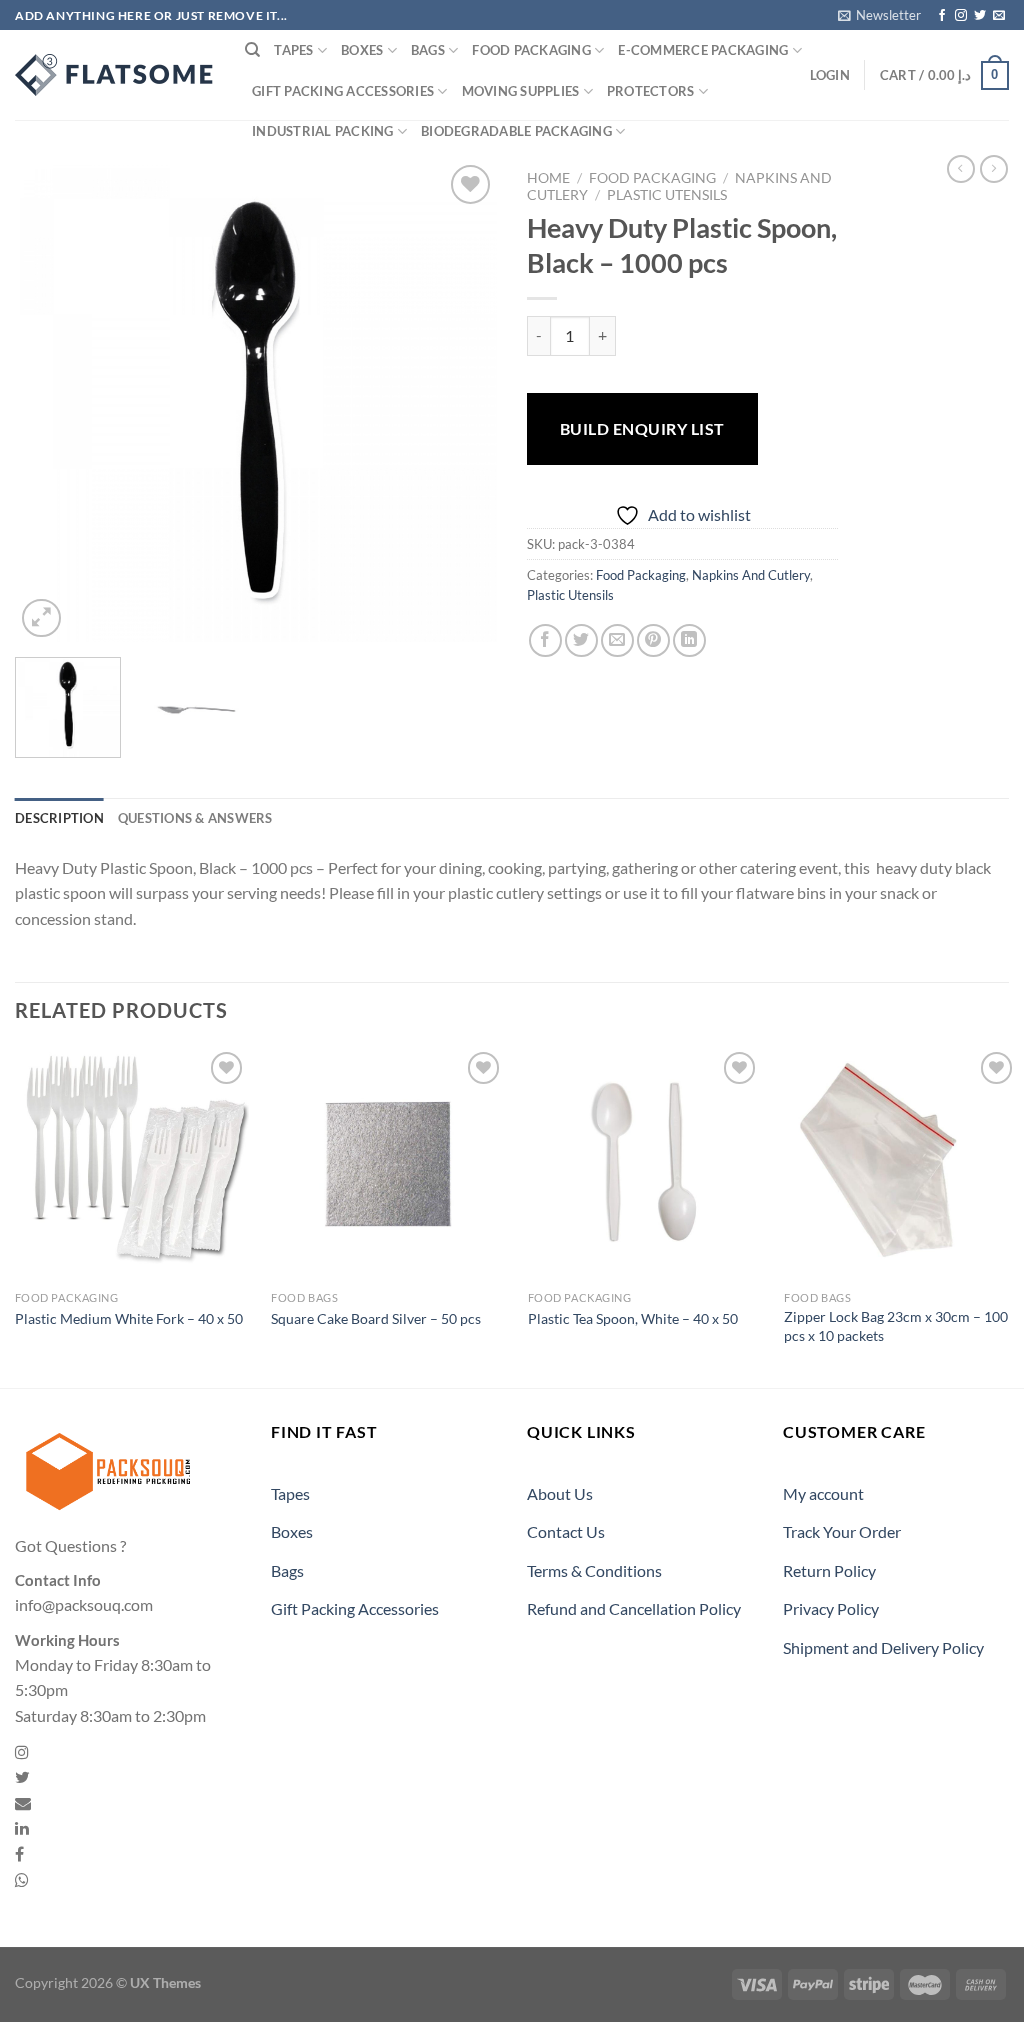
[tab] (59, 818)
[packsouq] (115, 75)
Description (59, 818)
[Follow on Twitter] (980, 16)
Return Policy (829, 1570)
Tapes (293, 50)
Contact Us (566, 1531)
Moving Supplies (521, 91)
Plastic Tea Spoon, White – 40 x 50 (633, 1318)
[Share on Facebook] (545, 640)
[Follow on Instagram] (961, 16)
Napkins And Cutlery (751, 575)
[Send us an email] (999, 16)
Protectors (651, 91)
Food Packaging (531, 50)
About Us (560, 1493)
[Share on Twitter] (581, 640)
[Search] (252, 50)
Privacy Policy (831, 1608)
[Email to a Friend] (617, 640)
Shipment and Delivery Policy (883, 1647)
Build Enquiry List (642, 428)
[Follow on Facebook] (942, 16)
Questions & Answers (195, 818)
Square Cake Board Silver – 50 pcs (376, 1318)
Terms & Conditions (594, 1570)
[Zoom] (41, 618)
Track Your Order (842, 1531)
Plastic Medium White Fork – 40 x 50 (129, 1318)
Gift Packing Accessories (343, 91)
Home (548, 178)
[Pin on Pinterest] (653, 640)
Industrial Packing (323, 131)
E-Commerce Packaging (703, 50)
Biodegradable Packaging (516, 131)
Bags (428, 50)
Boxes (362, 50)
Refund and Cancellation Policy (634, 1608)
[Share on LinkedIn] (689, 640)
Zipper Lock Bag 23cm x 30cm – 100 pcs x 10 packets (896, 1326)
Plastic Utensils (667, 195)
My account (823, 1493)
